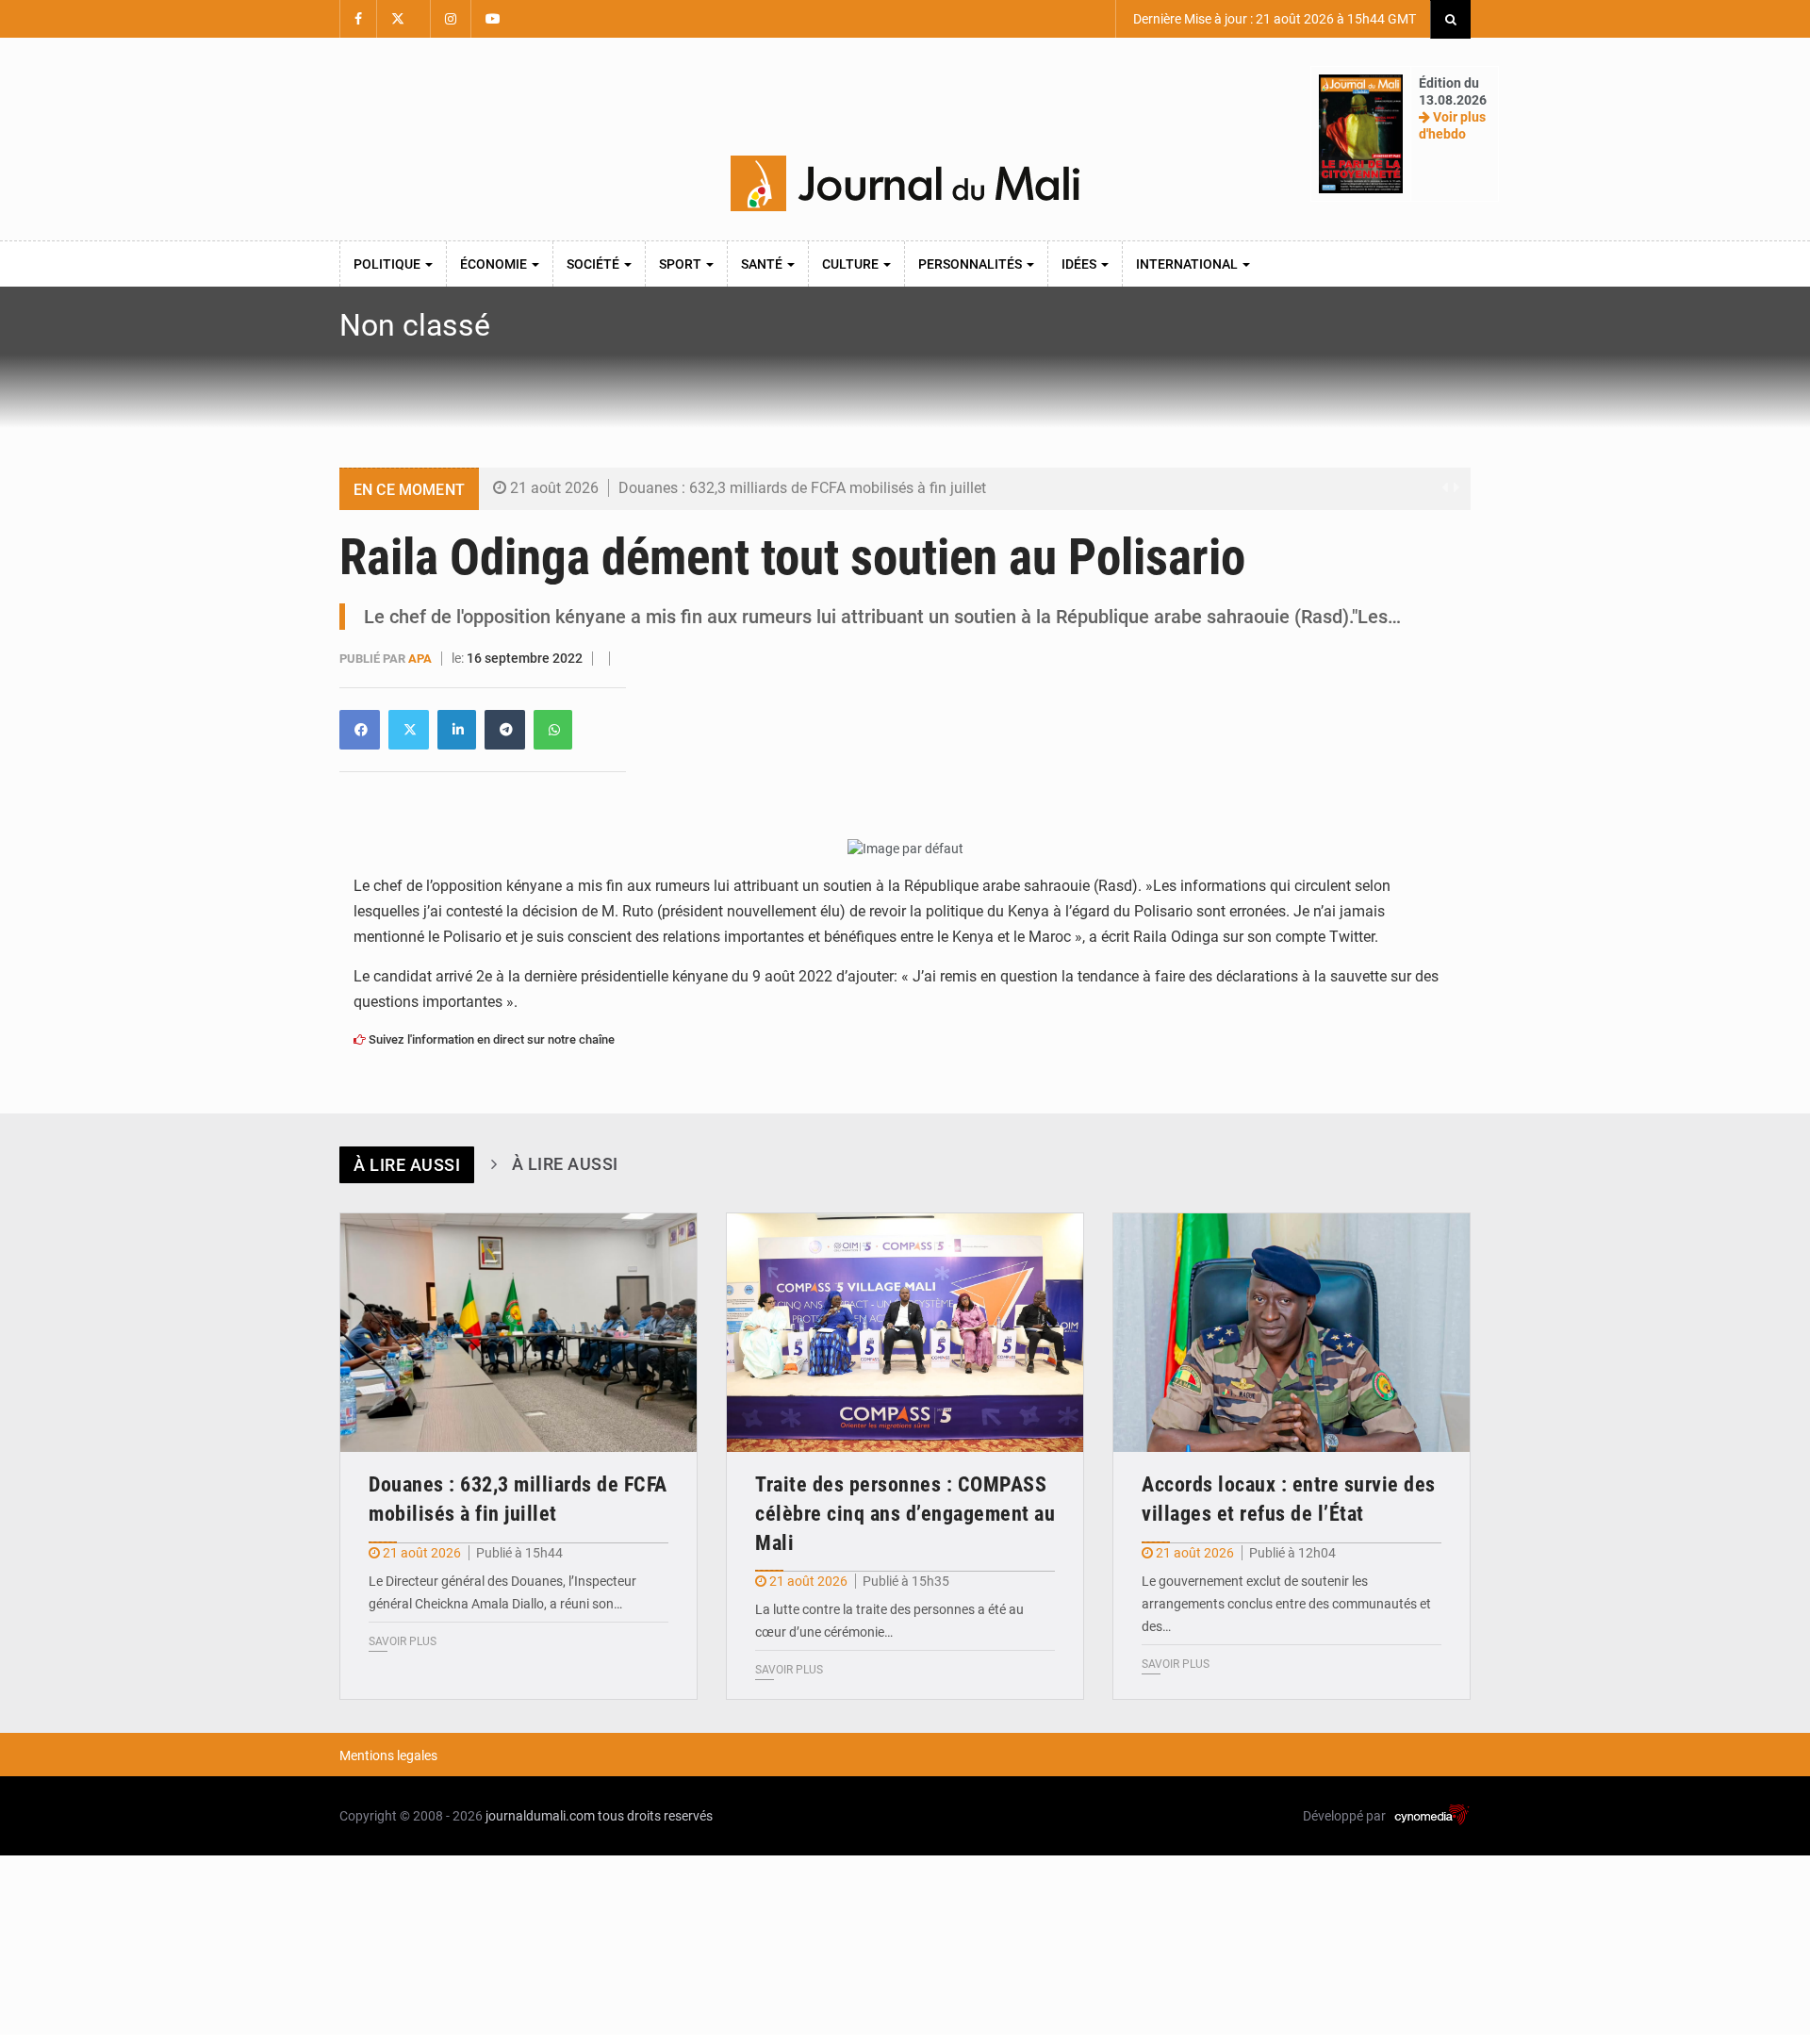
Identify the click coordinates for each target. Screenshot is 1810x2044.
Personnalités (971, 264)
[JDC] (905, 184)
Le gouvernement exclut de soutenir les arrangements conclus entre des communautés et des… (1286, 1604)
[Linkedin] (360, 730)
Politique (388, 264)
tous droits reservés (655, 1816)
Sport (682, 264)
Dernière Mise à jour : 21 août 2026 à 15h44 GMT (1273, 19)
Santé (763, 264)
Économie (495, 264)
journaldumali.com (540, 1816)
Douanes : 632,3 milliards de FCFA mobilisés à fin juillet (802, 488)
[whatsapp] (553, 730)
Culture (852, 264)
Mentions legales (388, 1756)
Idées (1080, 264)
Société (594, 264)
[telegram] (505, 730)
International (1188, 264)
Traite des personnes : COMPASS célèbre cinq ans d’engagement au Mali (905, 1514)
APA (421, 659)
